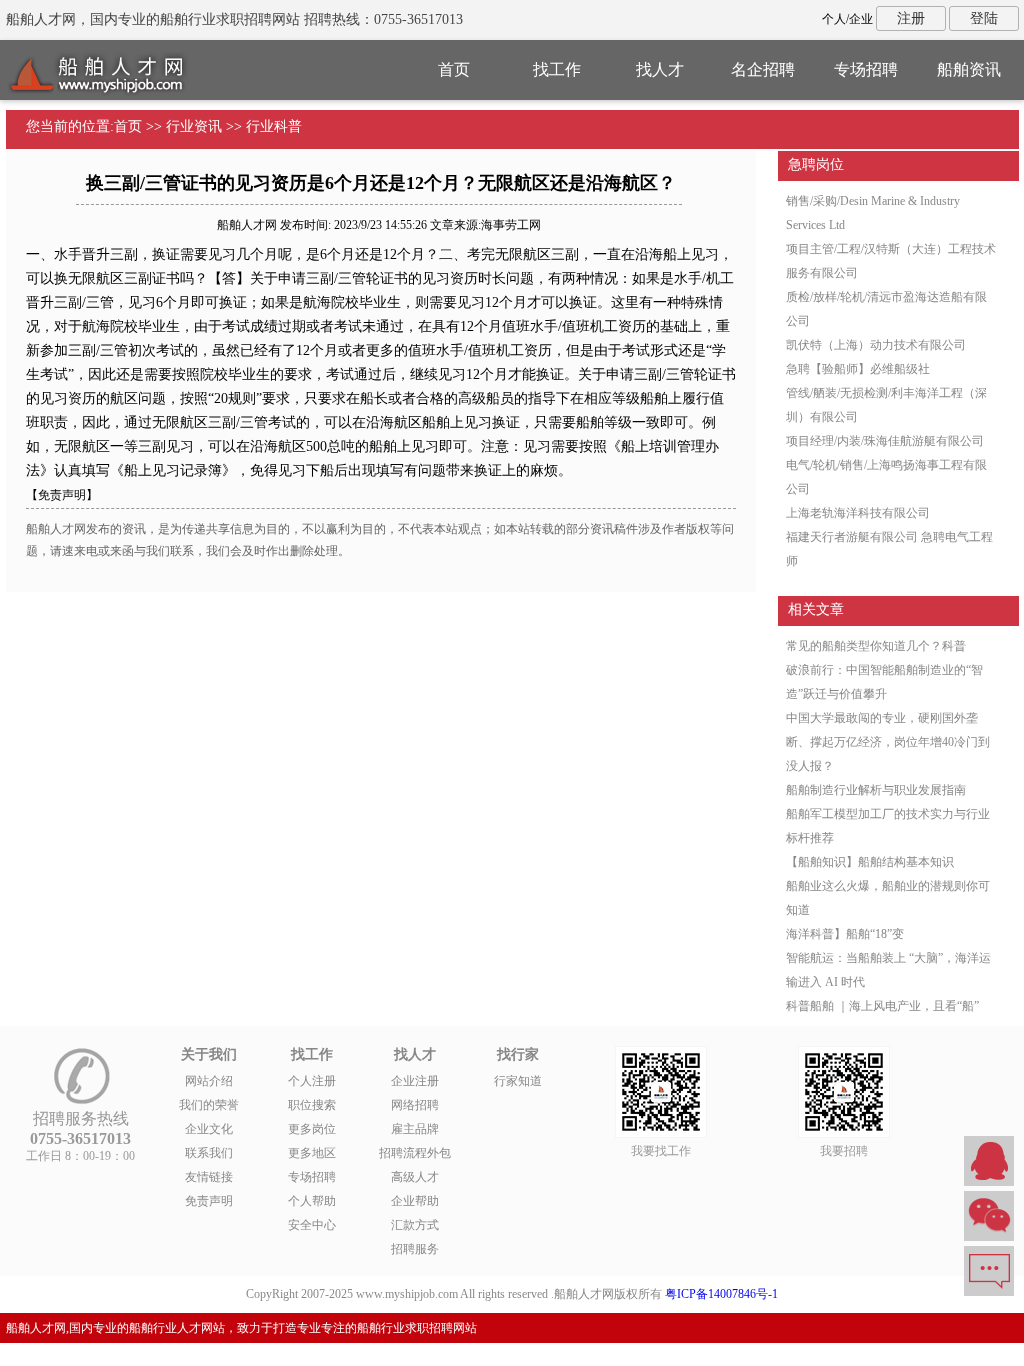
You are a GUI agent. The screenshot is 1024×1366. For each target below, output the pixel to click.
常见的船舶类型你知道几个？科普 (876, 646)
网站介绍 (209, 1081)
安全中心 (312, 1225)
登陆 (984, 18)
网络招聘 (415, 1105)
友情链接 (209, 1177)
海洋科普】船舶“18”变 (845, 934)
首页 (454, 69)
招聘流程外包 (415, 1153)
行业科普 (274, 126)
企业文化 (209, 1129)
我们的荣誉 (209, 1105)
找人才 (660, 69)
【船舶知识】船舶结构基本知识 (870, 862)
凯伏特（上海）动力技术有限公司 (876, 345)
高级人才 (415, 1177)
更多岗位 (312, 1129)
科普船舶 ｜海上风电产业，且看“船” (882, 1006)
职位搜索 (312, 1105)
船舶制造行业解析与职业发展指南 (876, 790)
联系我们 (209, 1153)
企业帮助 (415, 1201)
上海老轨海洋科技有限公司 (858, 513)
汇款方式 (415, 1225)
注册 (911, 18)
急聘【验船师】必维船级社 (858, 369)
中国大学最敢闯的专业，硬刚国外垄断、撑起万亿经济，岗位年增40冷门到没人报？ (888, 742)
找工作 (557, 69)
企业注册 (415, 1081)
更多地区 (312, 1153)
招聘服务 (415, 1249)
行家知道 (518, 1081)
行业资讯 (194, 126)
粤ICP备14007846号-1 (721, 1294)
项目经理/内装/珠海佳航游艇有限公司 (885, 441)
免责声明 (209, 1201)
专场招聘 (866, 69)
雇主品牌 (415, 1129)
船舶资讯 (969, 69)
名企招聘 (763, 69)
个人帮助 (312, 1201)
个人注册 (312, 1081)
